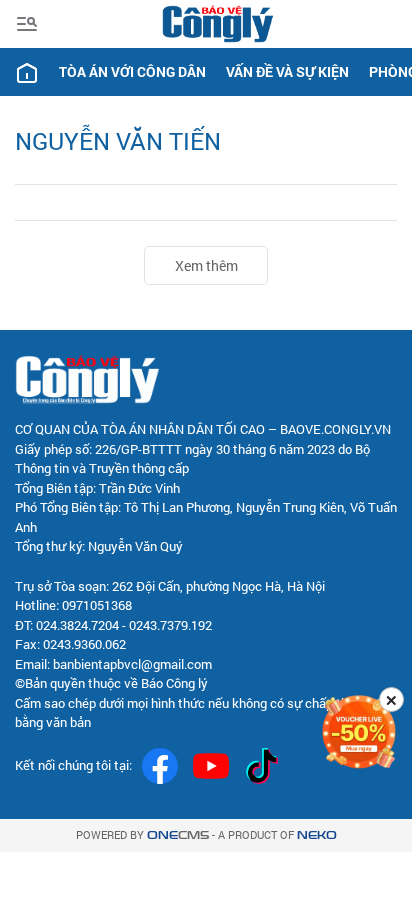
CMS (178, 835)
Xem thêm (206, 265)
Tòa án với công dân (132, 71)
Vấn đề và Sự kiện (287, 71)
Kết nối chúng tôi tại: (73, 765)
